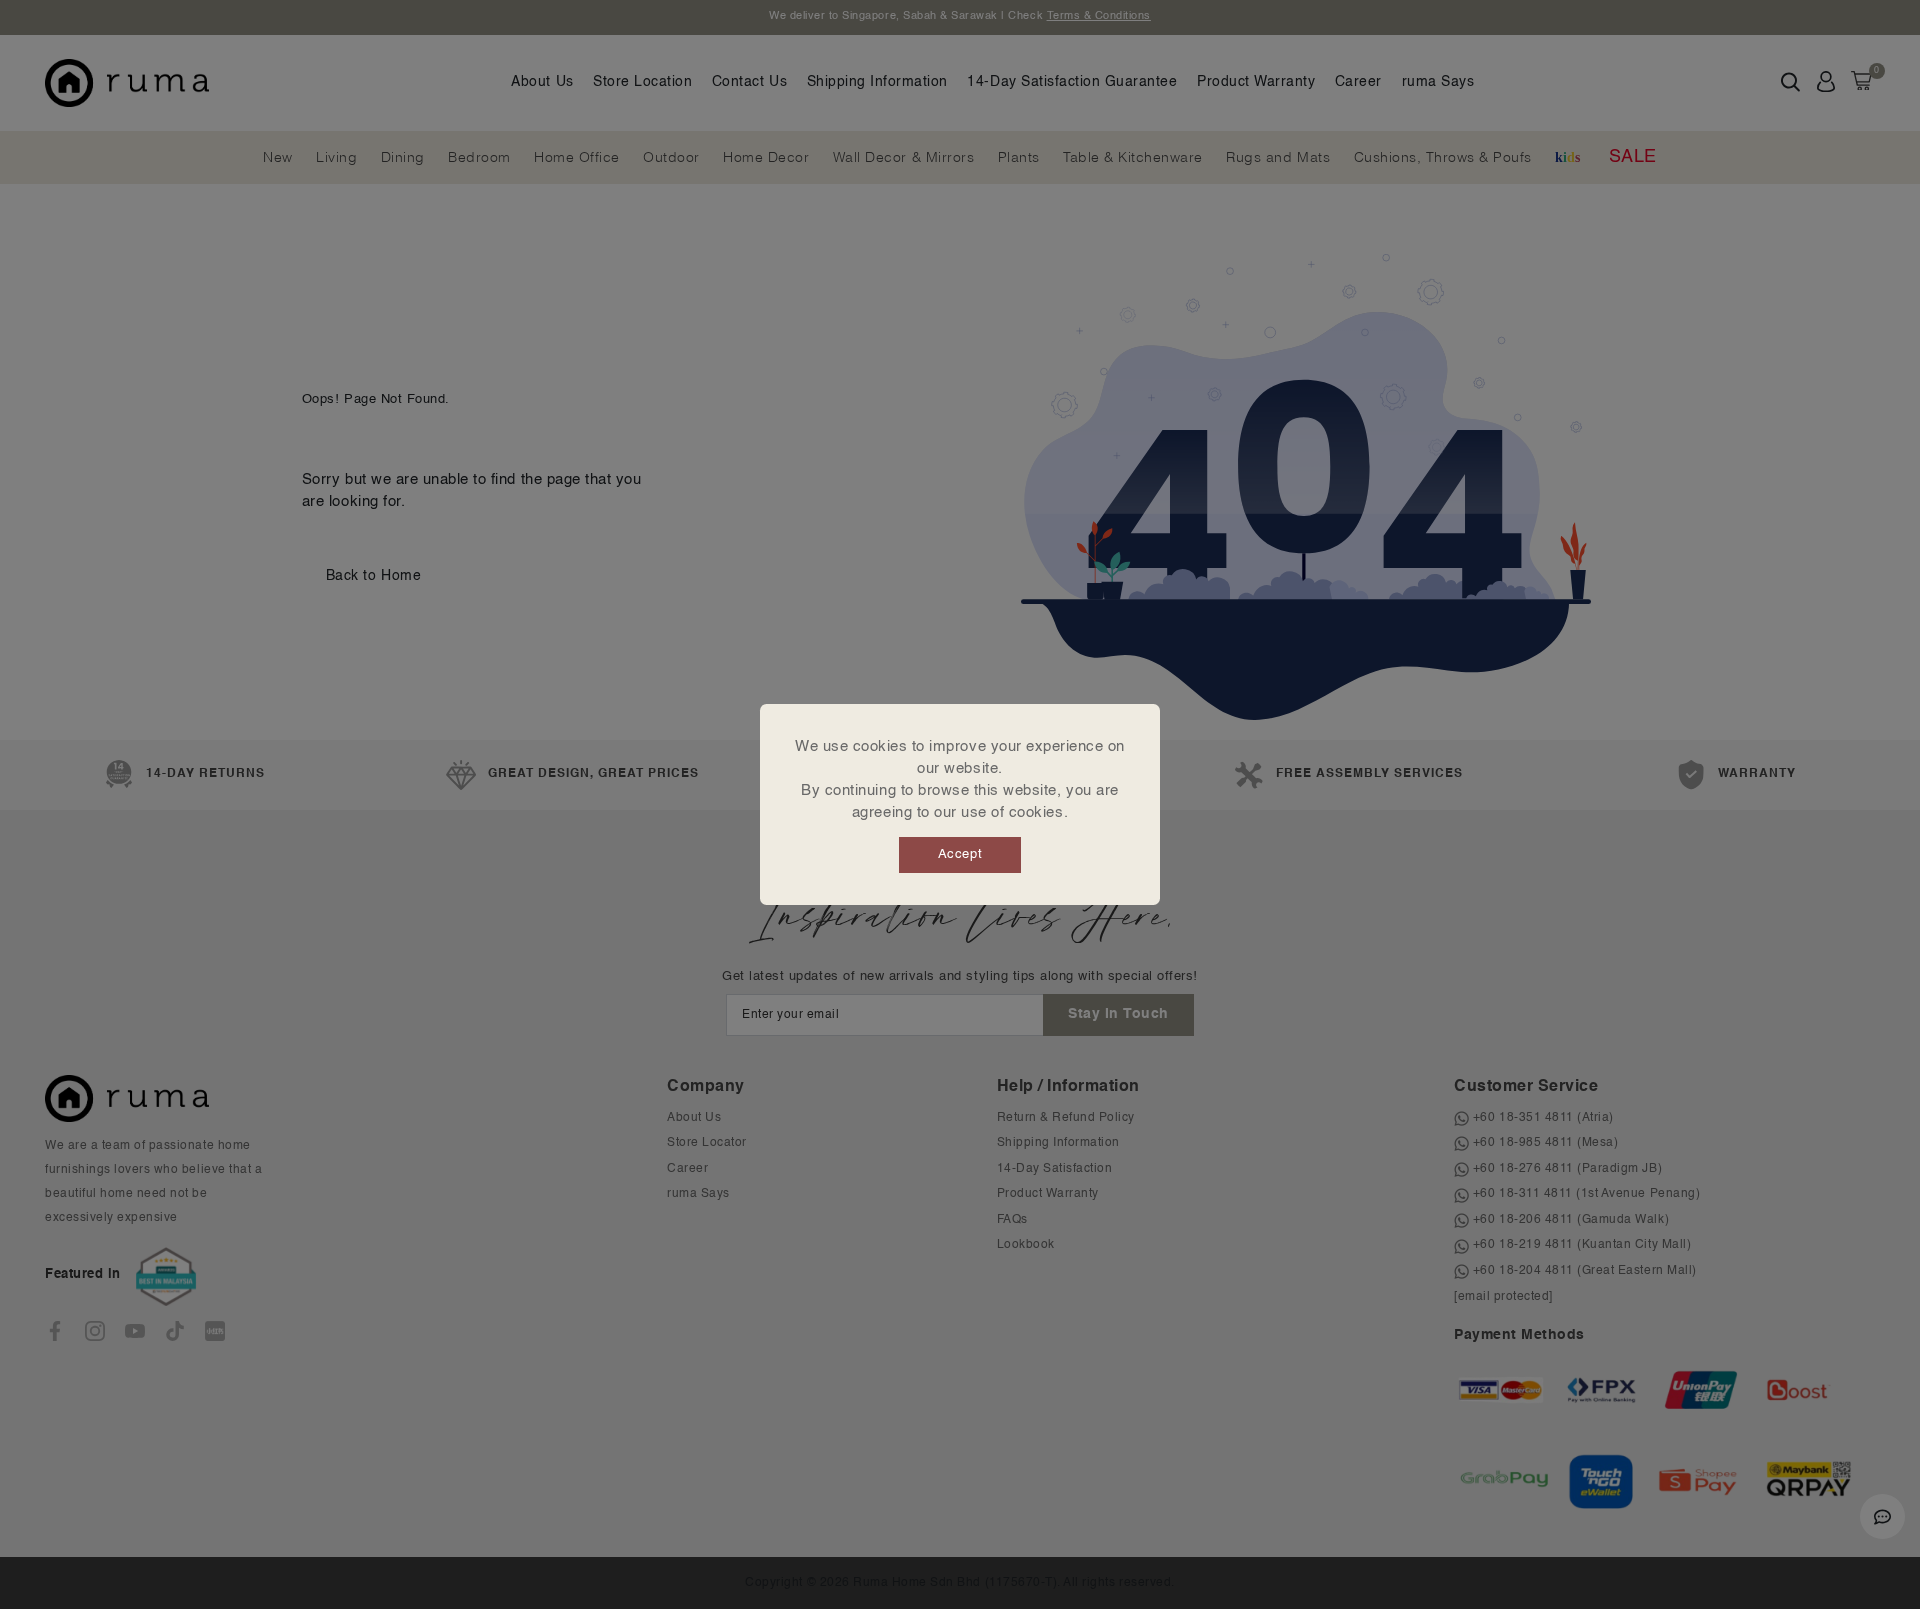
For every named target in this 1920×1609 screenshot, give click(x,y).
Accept (960, 854)
